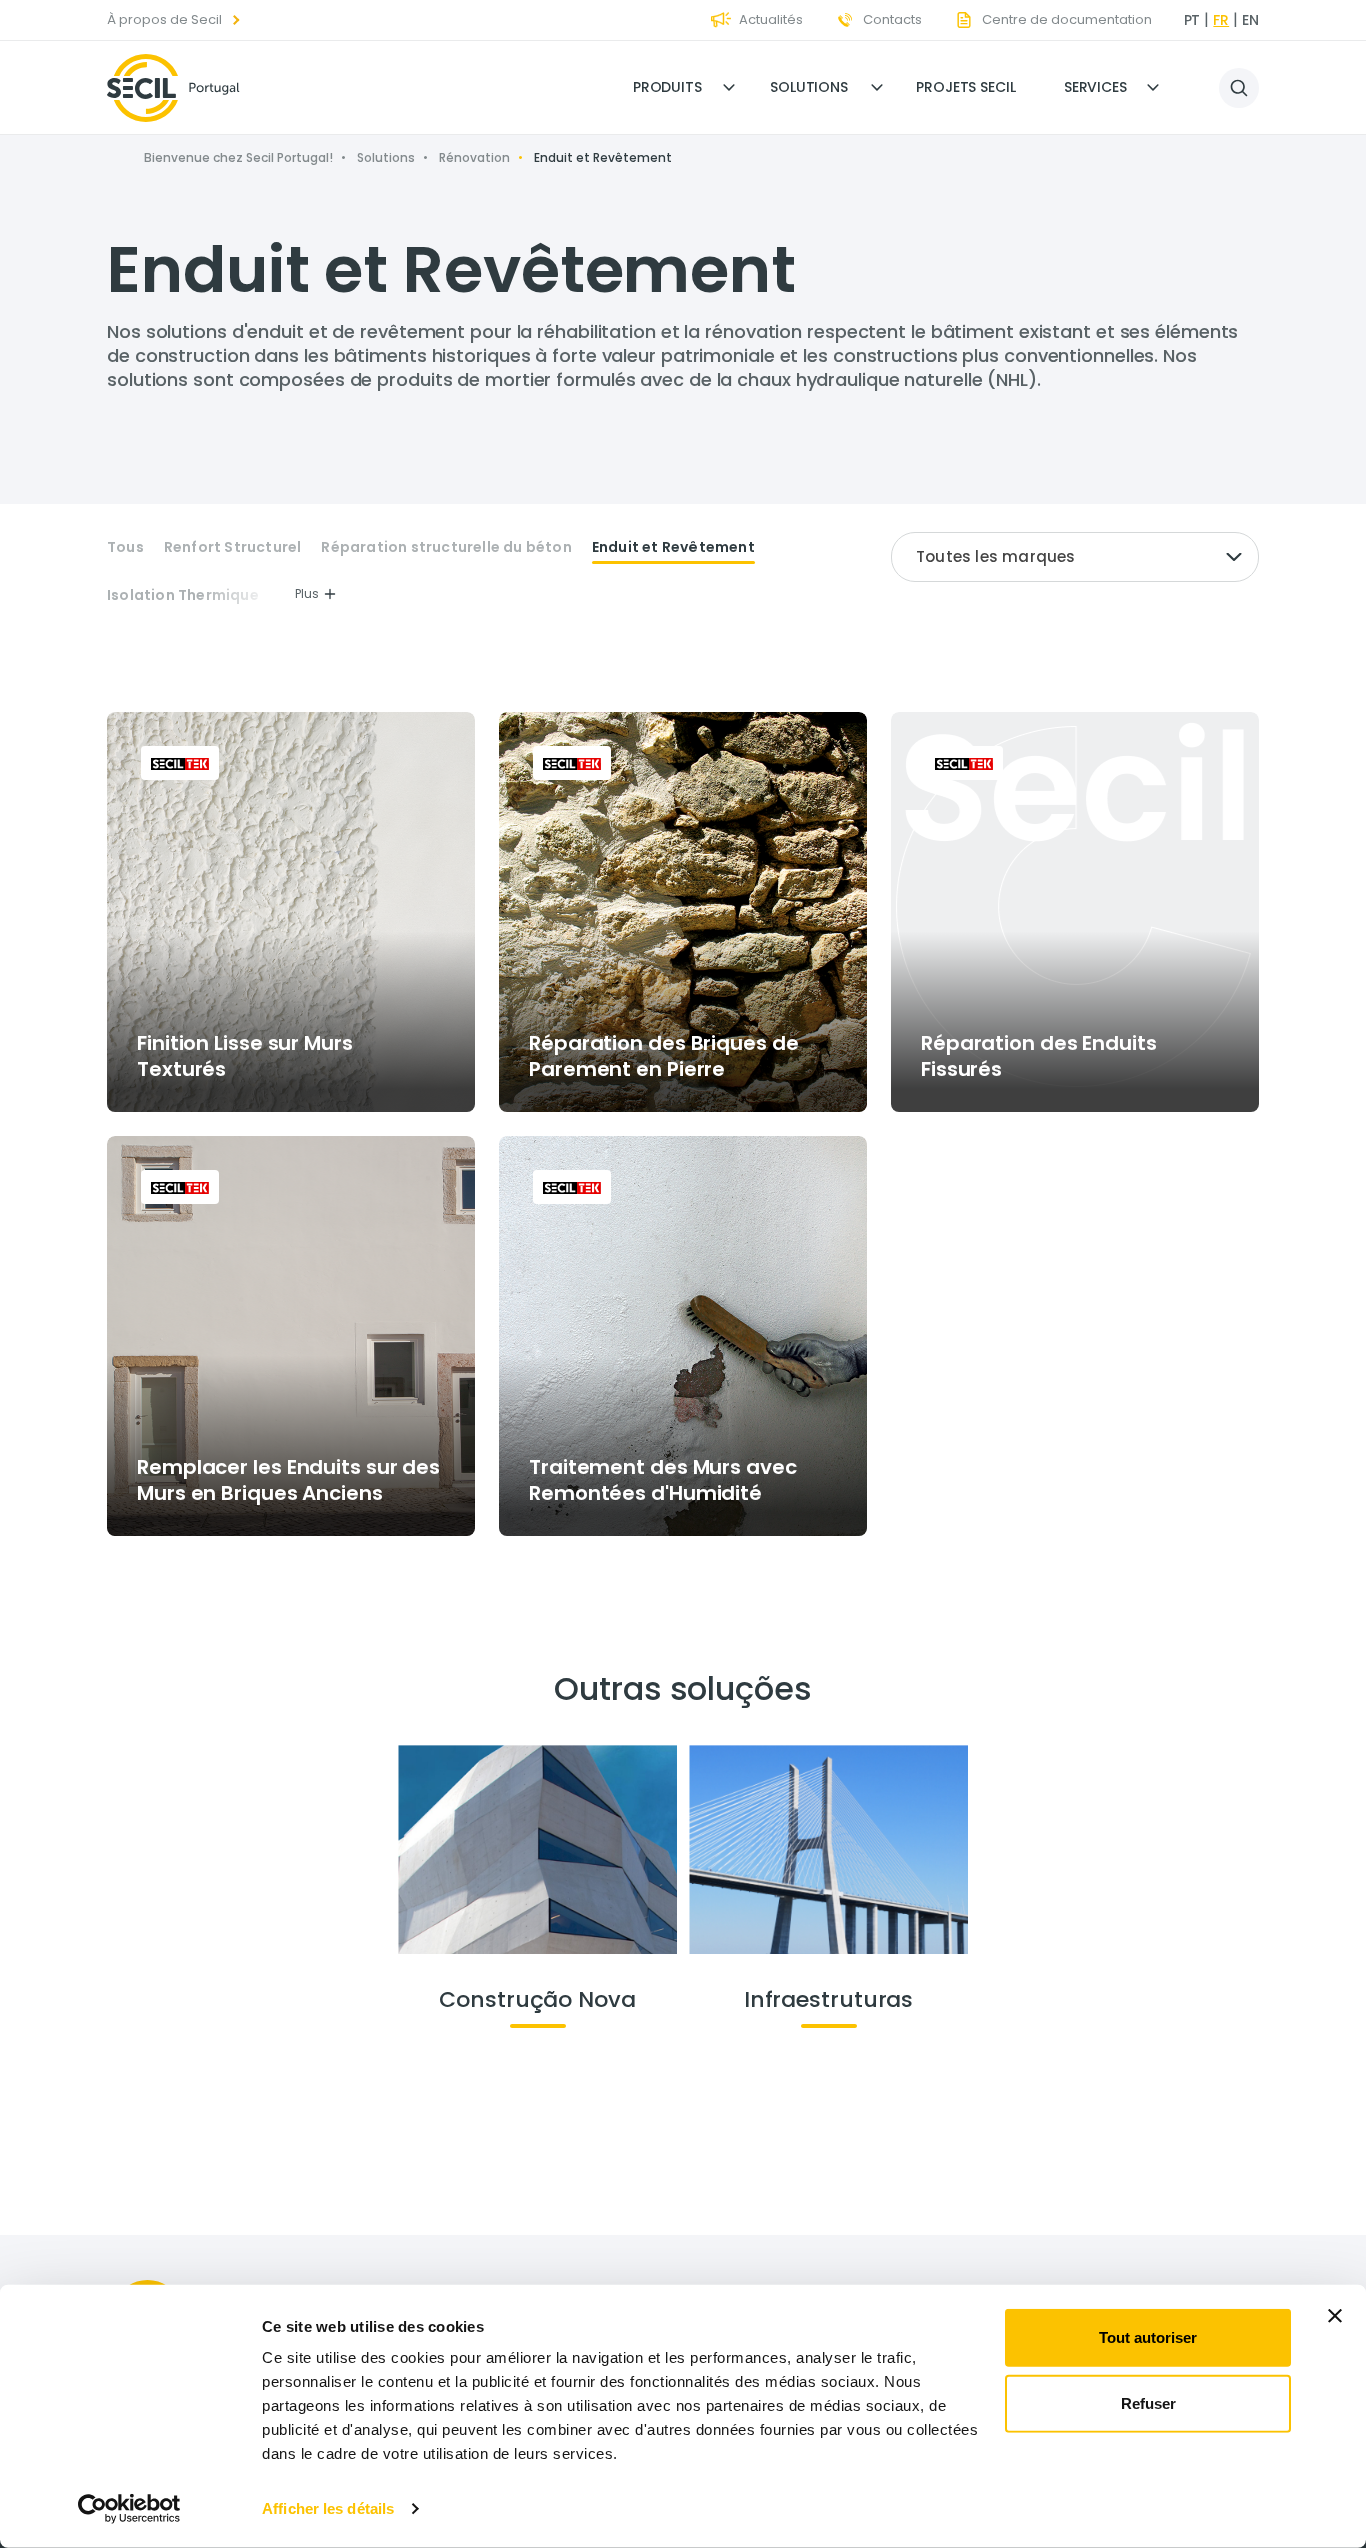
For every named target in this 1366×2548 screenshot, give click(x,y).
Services (1095, 87)
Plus (307, 593)
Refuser (1148, 2402)
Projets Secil (966, 87)
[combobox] (1075, 557)
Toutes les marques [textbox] (996, 556)
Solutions (809, 87)
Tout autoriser (1148, 2337)
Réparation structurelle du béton (446, 547)
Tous (125, 547)
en (1250, 20)
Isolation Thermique (183, 595)
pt (1192, 20)
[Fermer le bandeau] (1335, 2316)
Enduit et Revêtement (673, 547)
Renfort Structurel (233, 547)
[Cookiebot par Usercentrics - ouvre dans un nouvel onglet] (129, 2509)
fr (1221, 20)
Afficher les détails (328, 2508)
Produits (667, 87)
